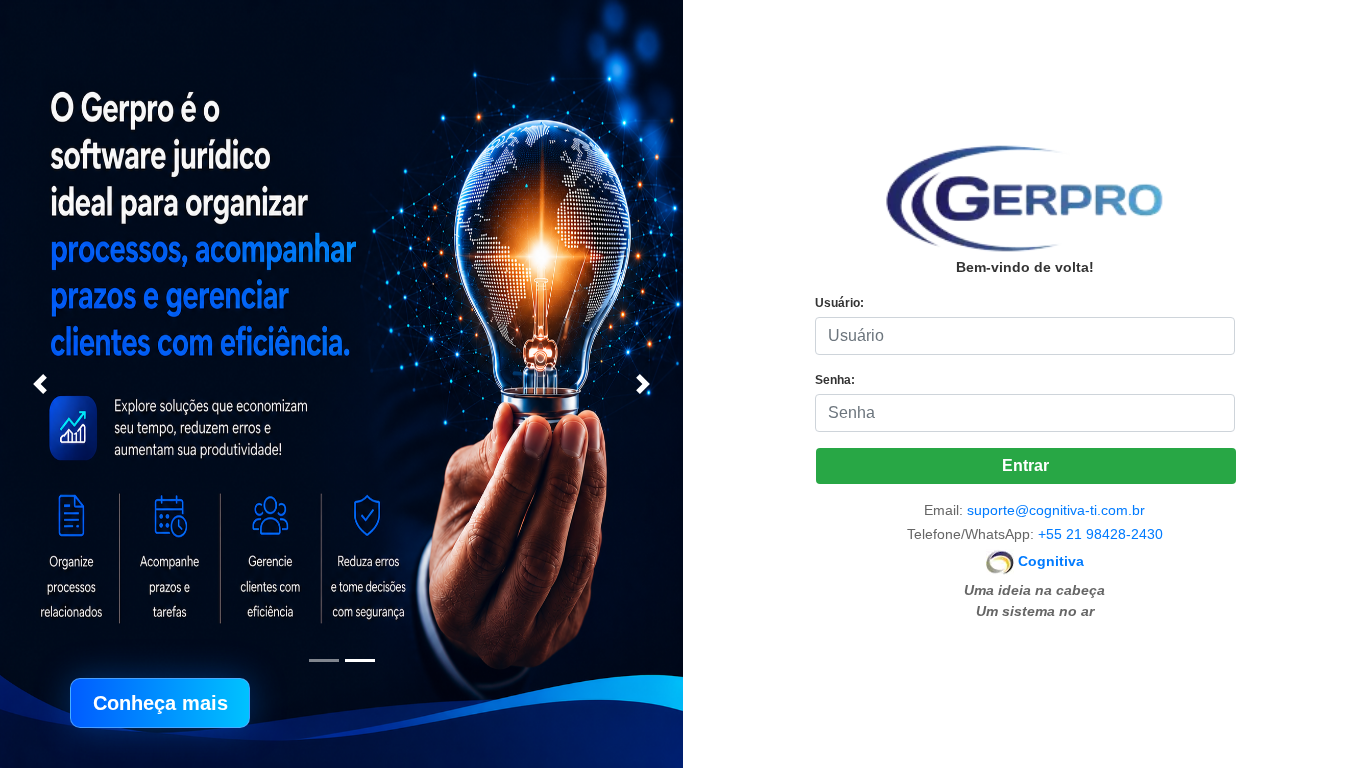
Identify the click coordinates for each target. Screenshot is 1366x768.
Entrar (1025, 465)
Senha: (835, 380)
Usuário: (839, 303)
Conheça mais (160, 703)
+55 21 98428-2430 (1100, 534)
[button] (40, 384)
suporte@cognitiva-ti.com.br (1056, 510)
